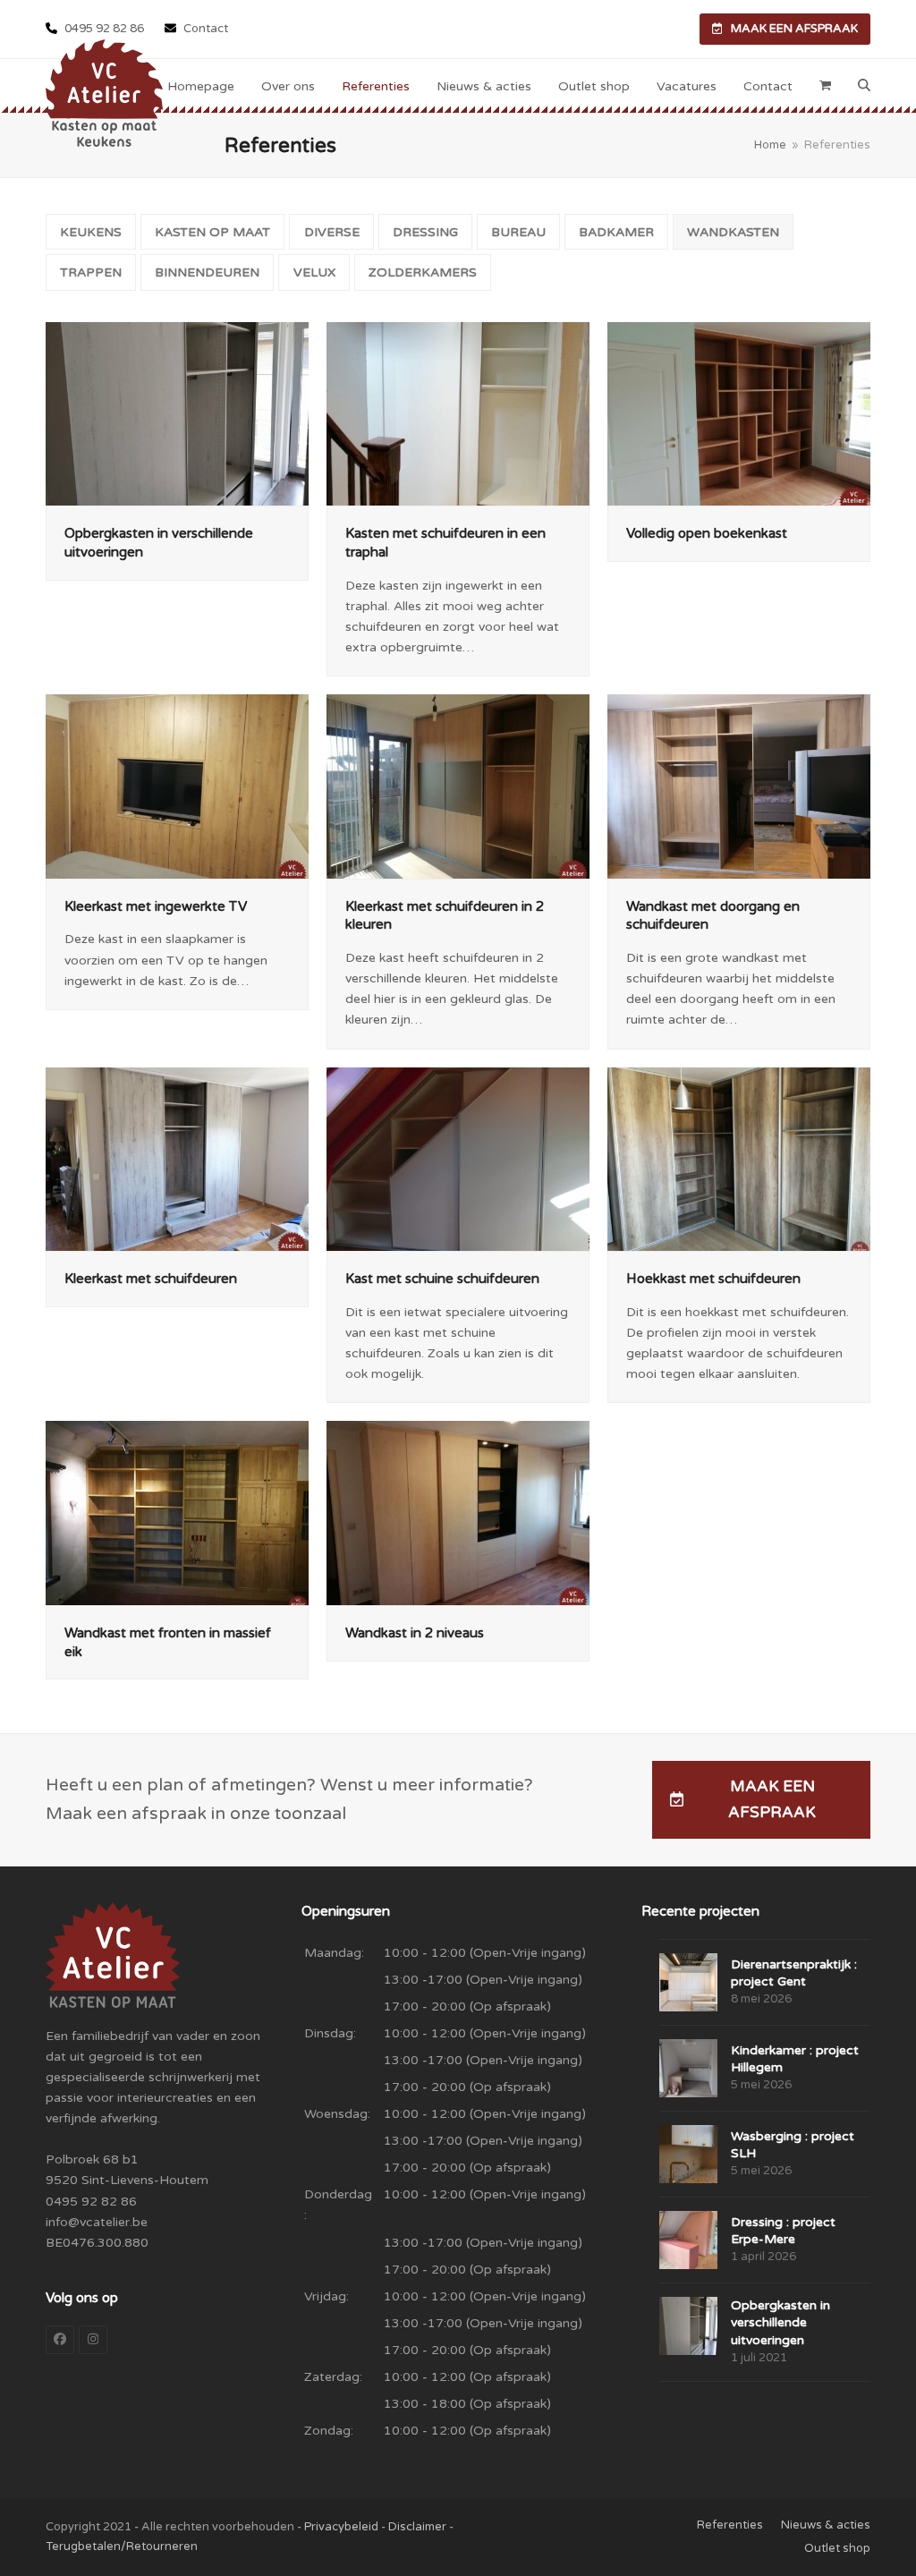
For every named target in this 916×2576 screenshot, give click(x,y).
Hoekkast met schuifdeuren (713, 1279)
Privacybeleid (341, 2527)
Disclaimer (417, 2527)
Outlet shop (837, 2548)
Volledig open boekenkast (707, 533)
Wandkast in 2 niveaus (415, 1633)
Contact (204, 29)
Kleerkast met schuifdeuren (151, 1279)
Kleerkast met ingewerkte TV (156, 906)
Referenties (730, 2525)
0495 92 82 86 (104, 29)
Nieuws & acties (826, 2525)
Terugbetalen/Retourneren (122, 2546)
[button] (825, 86)
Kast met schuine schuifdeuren (442, 1279)
